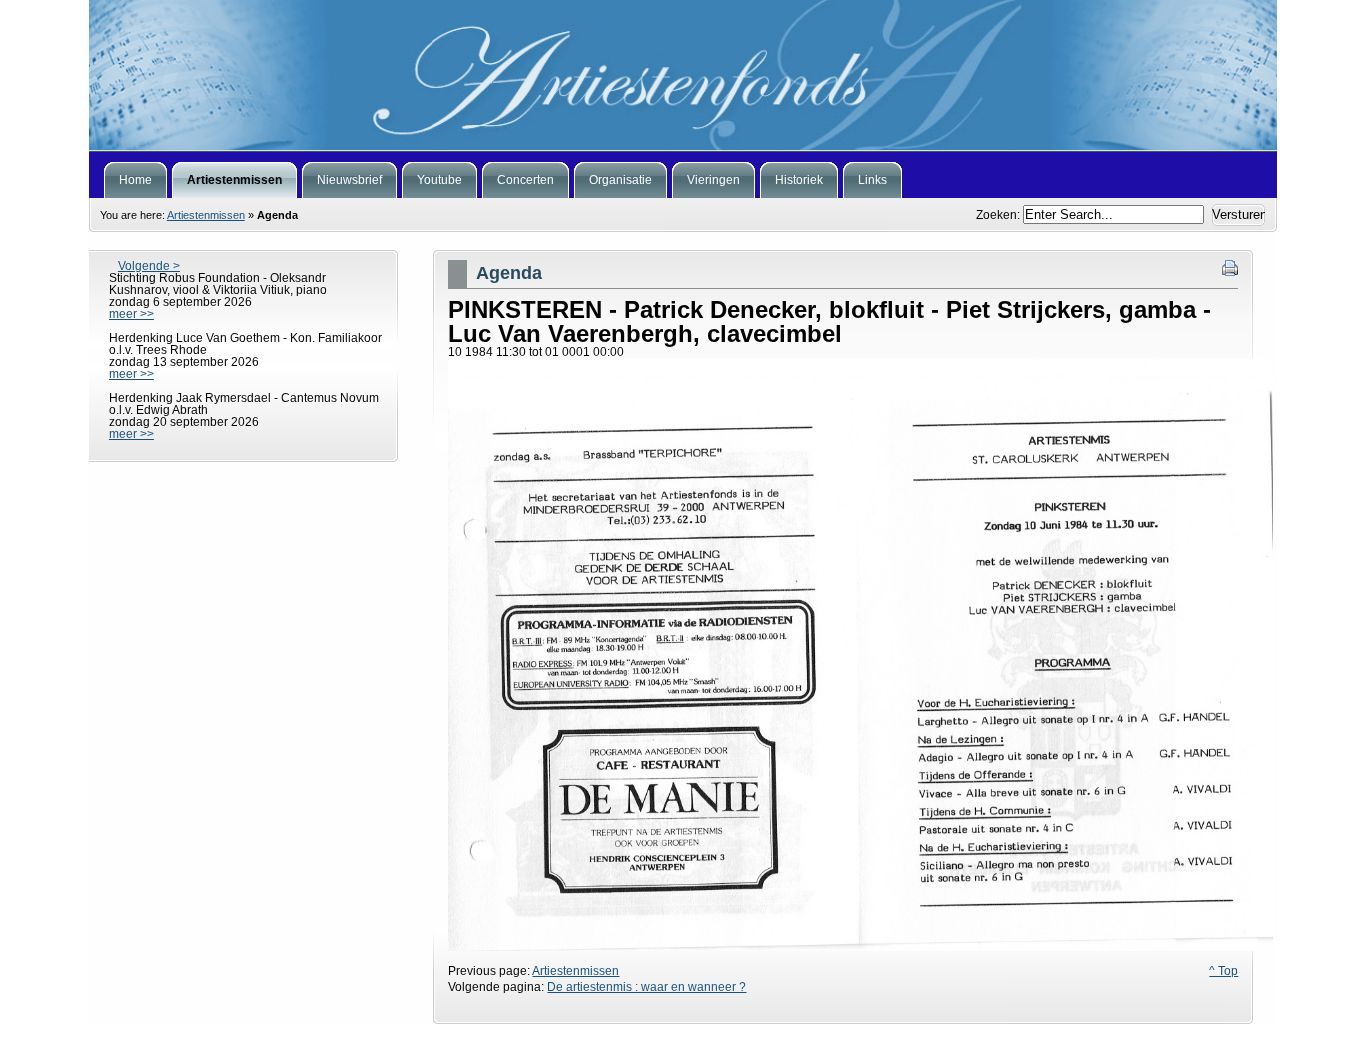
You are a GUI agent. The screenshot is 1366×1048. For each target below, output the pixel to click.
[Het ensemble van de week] (683, 75)
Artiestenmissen (206, 215)
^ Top (1223, 971)
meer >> (131, 314)
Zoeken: (999, 215)
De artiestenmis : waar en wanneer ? (646, 987)
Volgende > (149, 266)
